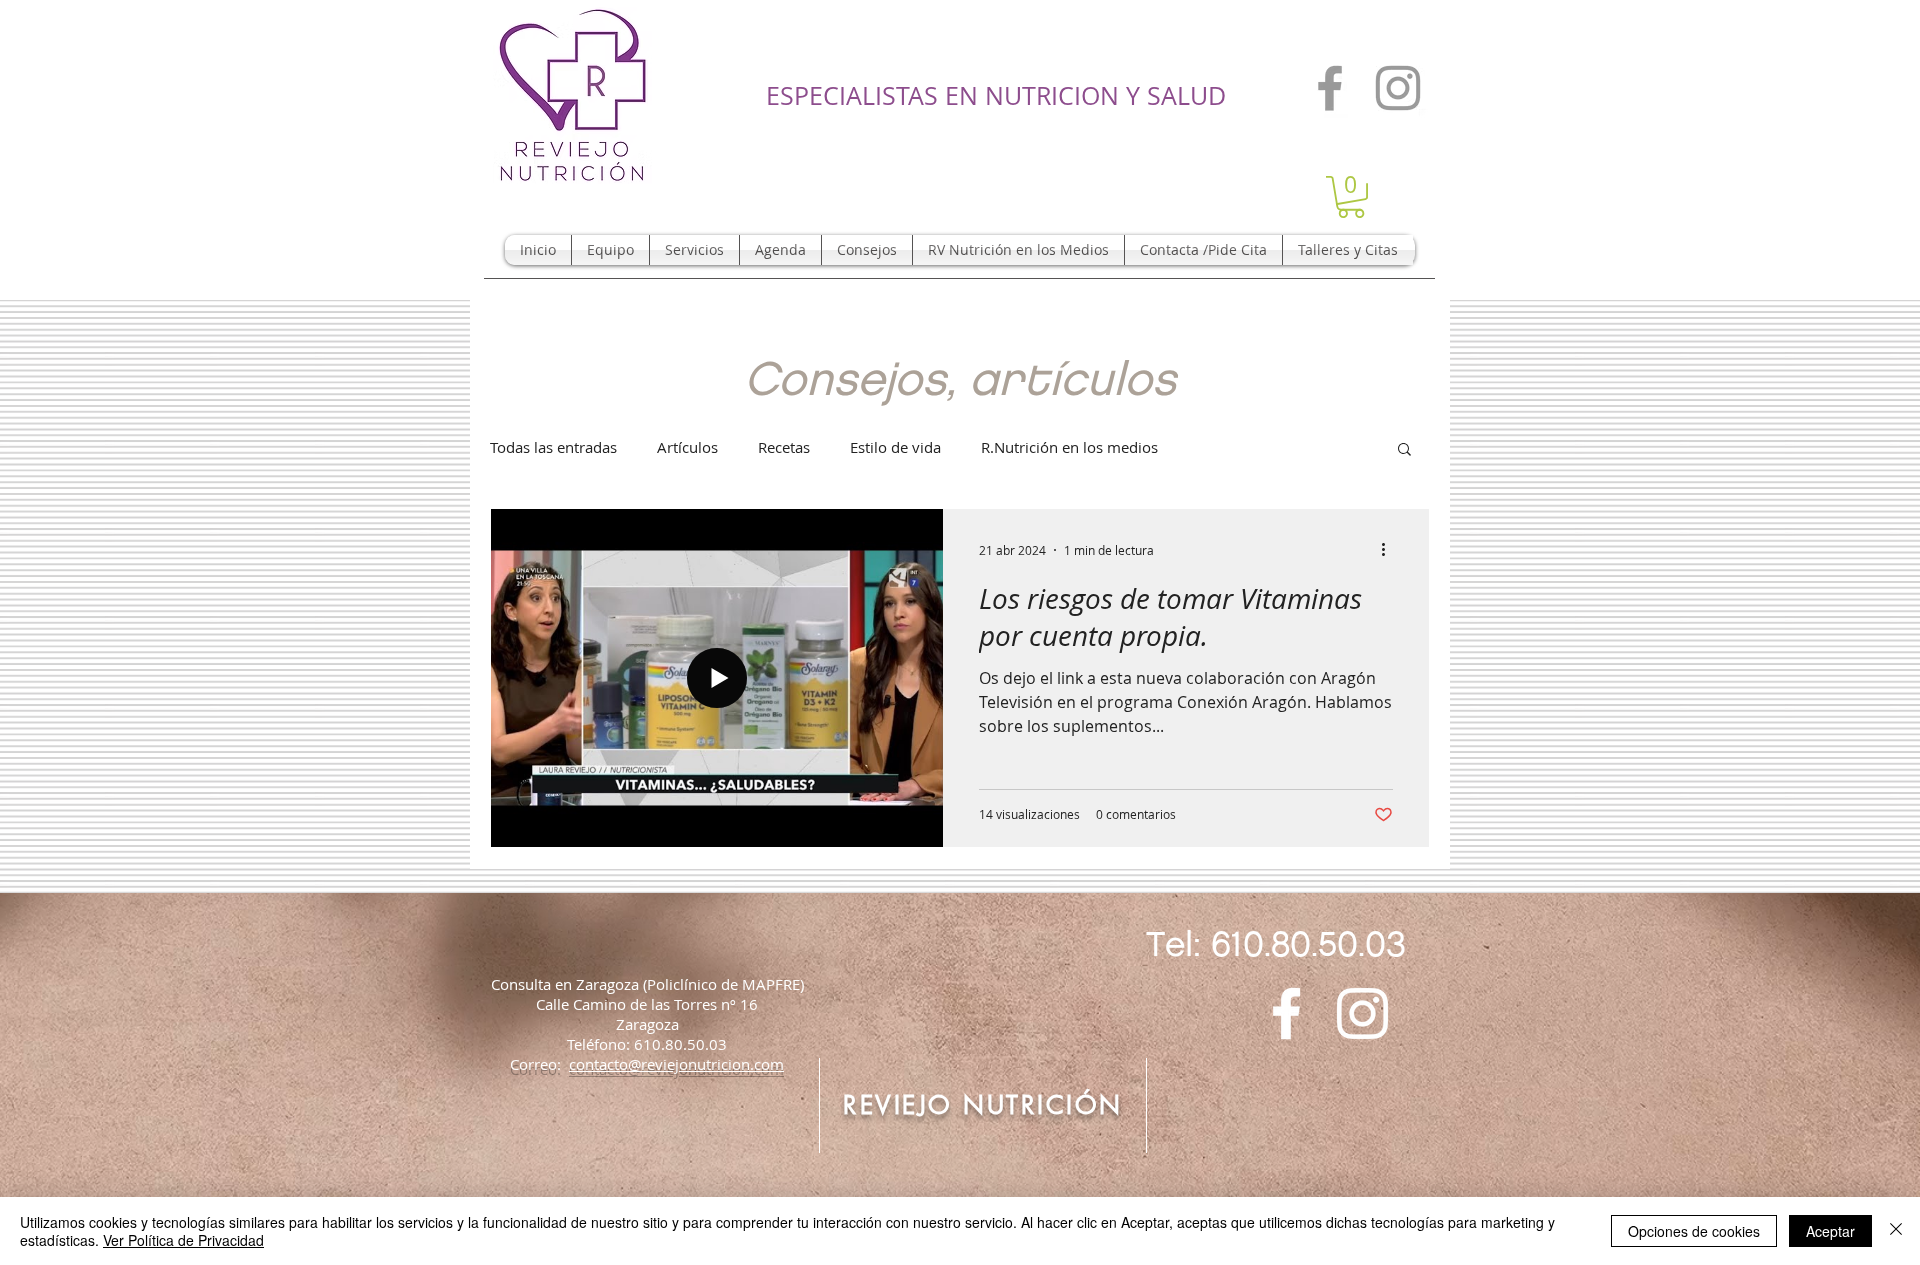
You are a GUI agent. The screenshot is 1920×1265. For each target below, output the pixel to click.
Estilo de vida (895, 447)
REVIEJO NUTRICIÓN (983, 1105)
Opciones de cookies (1694, 1231)
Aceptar (1830, 1231)
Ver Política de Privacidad (183, 1240)
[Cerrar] (1896, 1231)
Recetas (784, 447)
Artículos (687, 447)
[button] (1351, 197)
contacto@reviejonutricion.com (676, 1064)
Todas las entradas (553, 447)
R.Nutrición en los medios (1069, 447)
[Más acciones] (1390, 550)
